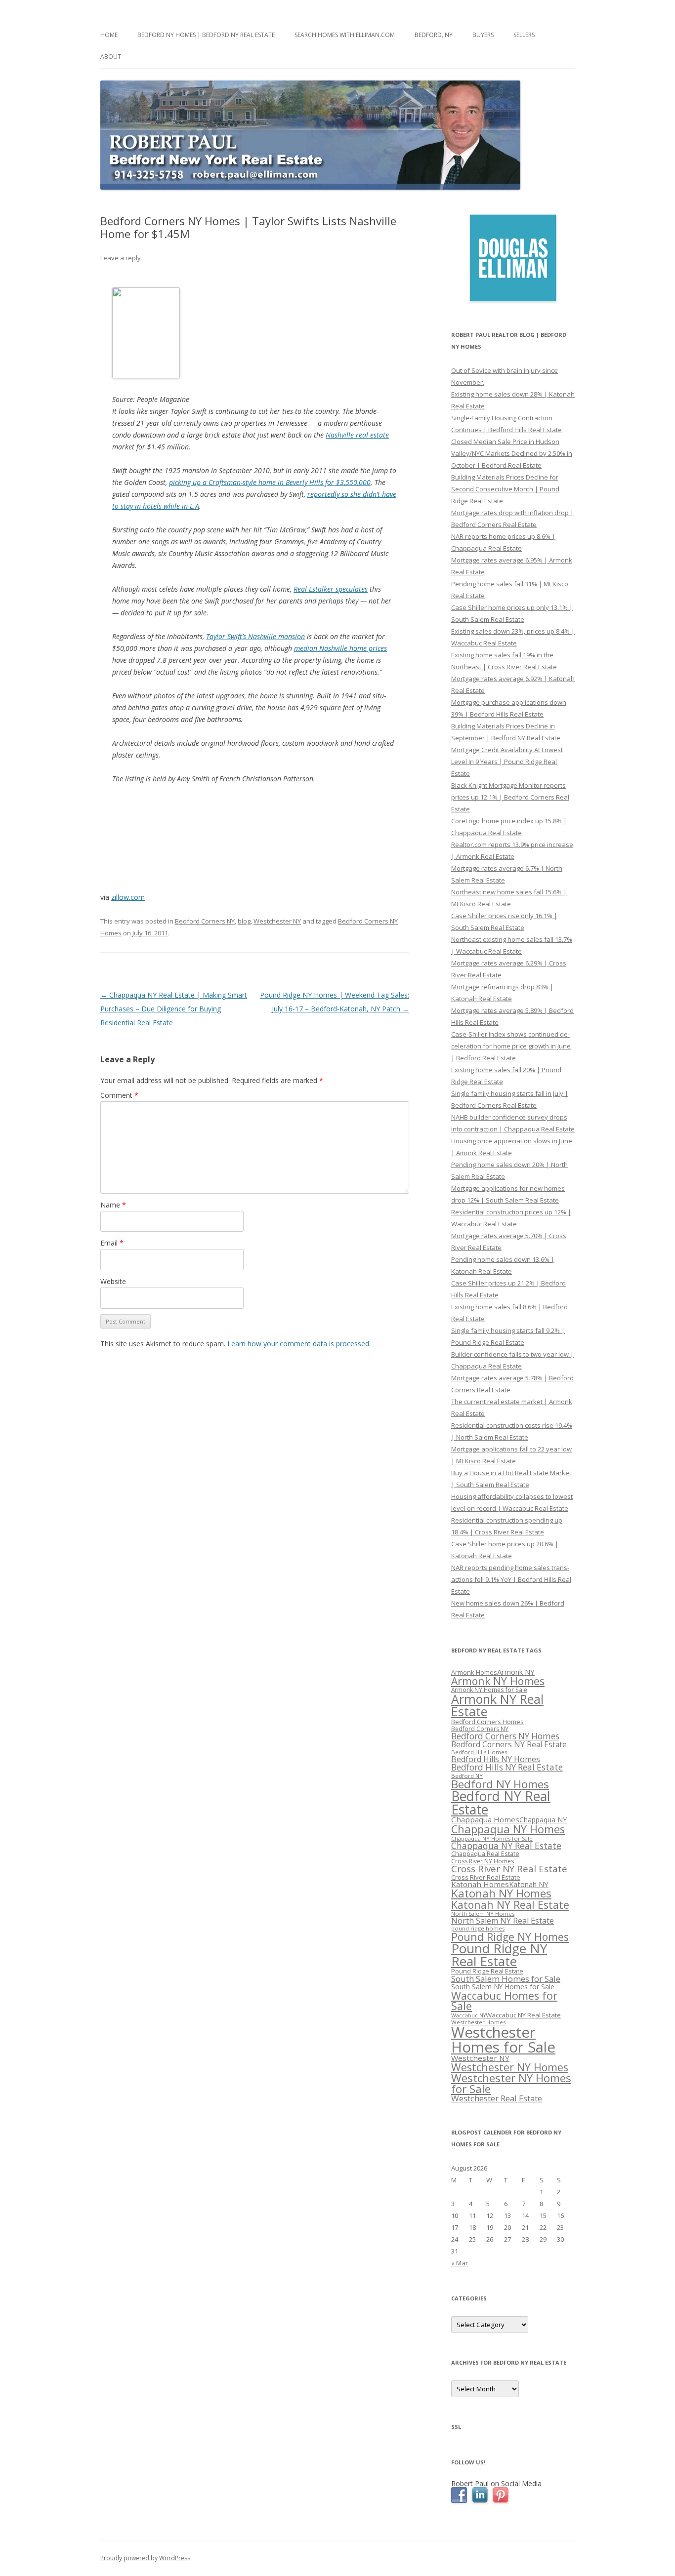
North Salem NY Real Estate (503, 1921)
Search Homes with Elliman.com (345, 35)
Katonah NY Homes (501, 1893)
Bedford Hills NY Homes (496, 1759)
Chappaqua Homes (485, 1819)
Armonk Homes (474, 1672)
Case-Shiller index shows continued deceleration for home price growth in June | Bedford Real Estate (511, 1046)
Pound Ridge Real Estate (487, 1971)
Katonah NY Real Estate (510, 1905)
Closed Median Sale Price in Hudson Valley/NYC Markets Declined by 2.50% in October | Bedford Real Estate (512, 453)
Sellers (524, 35)
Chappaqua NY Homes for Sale (492, 1838)
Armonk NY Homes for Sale (489, 1690)
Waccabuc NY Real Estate (523, 2015)
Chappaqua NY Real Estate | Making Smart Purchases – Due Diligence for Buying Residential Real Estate (174, 1009)
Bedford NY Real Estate (501, 1803)
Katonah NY (529, 1884)
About (111, 57)
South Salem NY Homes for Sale (503, 1987)
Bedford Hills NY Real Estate (507, 1767)
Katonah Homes (480, 1884)
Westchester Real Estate (497, 2098)
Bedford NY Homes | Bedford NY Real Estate (206, 35)
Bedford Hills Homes (479, 1752)
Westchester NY (277, 921)
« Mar (460, 2263)
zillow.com (128, 897)
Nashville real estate (357, 435)
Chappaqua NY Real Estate (506, 1846)
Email (112, 1243)
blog (244, 921)
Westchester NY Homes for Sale (511, 2083)
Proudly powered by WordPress (145, 2558)
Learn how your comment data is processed (298, 1344)
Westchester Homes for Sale (503, 2039)
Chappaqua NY (543, 1820)
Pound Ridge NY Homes (510, 1937)
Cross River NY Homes (483, 1861)
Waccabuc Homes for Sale (504, 2001)
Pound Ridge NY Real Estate (499, 1955)
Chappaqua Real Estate (485, 1854)
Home (109, 35)
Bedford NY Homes (500, 1784)
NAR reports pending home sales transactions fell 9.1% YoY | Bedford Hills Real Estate (511, 1579)
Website (113, 1281)
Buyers (483, 35)
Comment (119, 1095)
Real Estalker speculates (331, 589)
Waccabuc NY (468, 2015)
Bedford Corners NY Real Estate (509, 1744)
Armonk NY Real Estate (497, 1705)
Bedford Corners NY (205, 921)
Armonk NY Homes (498, 1681)
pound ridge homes (478, 1928)
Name (113, 1205)
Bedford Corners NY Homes (505, 1736)
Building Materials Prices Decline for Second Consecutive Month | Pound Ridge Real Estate (505, 489)
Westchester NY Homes (510, 2067)
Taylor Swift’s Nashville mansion (255, 636)
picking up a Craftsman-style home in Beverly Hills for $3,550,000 (270, 482)
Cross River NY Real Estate (509, 1869)
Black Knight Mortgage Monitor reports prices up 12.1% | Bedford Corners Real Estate (510, 797)
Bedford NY (467, 1776)
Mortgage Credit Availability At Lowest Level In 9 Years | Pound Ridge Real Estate (507, 762)
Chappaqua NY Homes (508, 1829)
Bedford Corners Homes (487, 1722)
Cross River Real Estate (486, 1877)
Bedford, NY (434, 35)
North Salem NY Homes (483, 1913)
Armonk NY (516, 1672)
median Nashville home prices (340, 648)
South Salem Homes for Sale (506, 1979)
